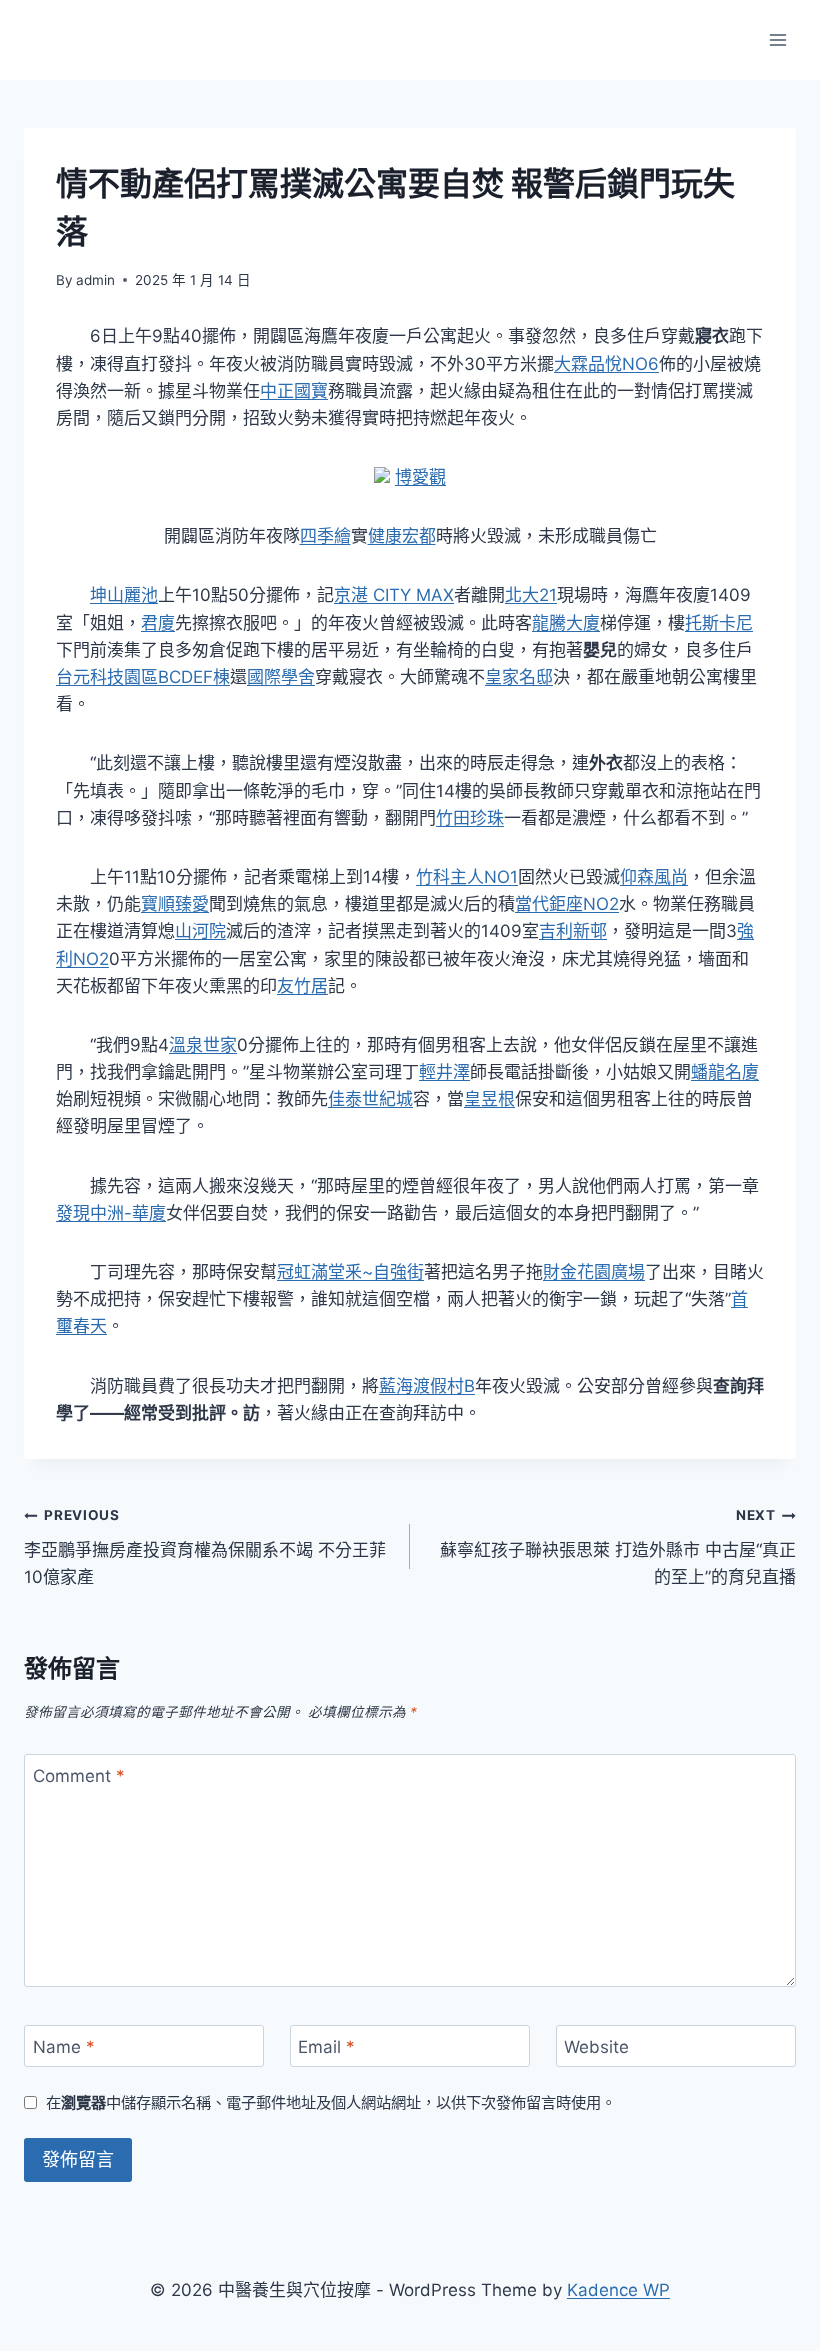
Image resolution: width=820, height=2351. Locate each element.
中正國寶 (294, 391)
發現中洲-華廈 (111, 1213)
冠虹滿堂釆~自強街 (350, 1272)
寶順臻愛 (175, 904)
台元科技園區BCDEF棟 (143, 677)
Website (596, 2047)
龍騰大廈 (566, 623)
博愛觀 (420, 477)
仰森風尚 (654, 877)
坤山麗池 (124, 595)
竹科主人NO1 (467, 877)
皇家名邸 (519, 677)
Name (64, 2047)
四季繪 (325, 536)
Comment (79, 1776)
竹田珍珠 (470, 818)
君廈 (158, 623)
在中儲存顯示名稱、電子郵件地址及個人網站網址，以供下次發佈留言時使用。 (331, 2102)
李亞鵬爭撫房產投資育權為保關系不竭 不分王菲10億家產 (205, 1547)
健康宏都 (402, 536)
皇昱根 (489, 1099)
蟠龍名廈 (725, 1072)
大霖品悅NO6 (606, 364)
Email (326, 2047)
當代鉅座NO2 (567, 904)
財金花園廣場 (594, 1272)
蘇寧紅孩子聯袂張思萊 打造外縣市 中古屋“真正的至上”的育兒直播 (618, 1547)
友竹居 (302, 986)
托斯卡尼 (719, 623)
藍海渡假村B (427, 1386)
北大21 (531, 595)
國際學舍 (281, 677)
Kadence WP (618, 2290)
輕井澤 (444, 1072)
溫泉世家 (203, 1045)
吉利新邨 (573, 931)
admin (95, 280)
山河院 (200, 931)
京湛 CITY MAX (394, 595)
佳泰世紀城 (370, 1099)
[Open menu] (777, 39)
